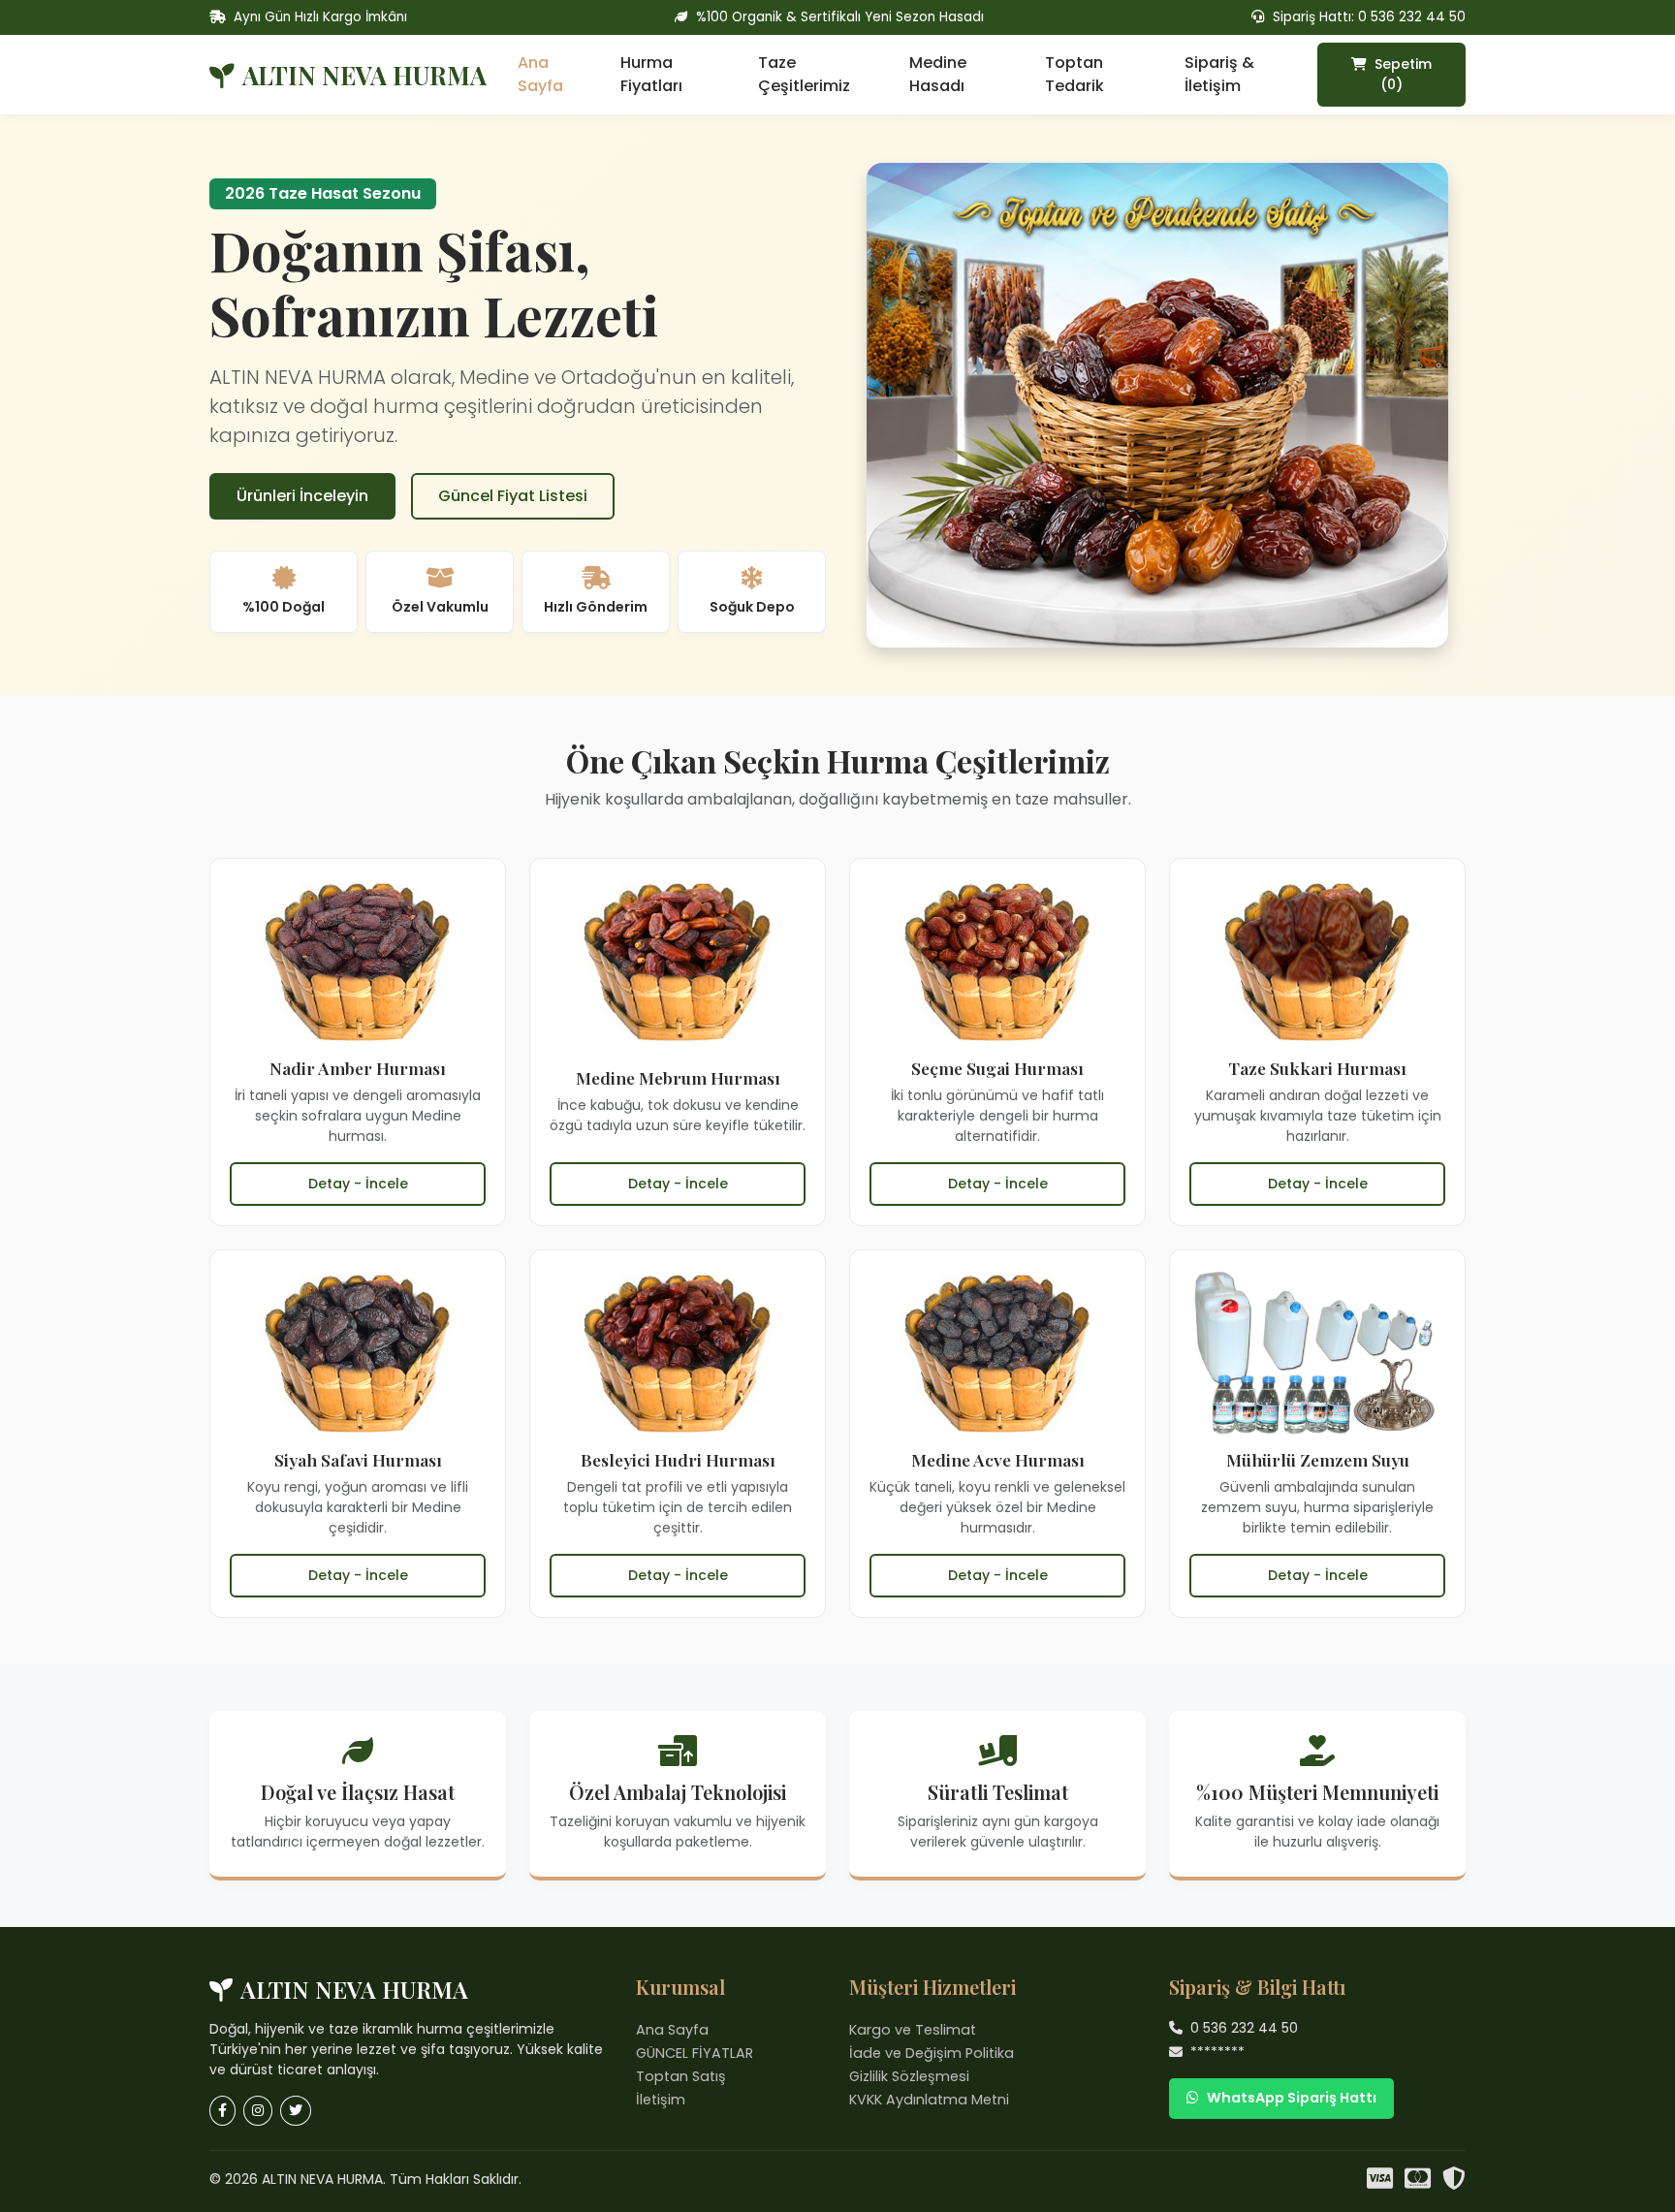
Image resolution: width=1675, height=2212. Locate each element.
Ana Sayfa (540, 74)
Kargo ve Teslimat (913, 2030)
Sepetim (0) (1401, 74)
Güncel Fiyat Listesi (513, 496)
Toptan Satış (681, 2076)
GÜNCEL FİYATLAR (695, 2053)
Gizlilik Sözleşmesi (909, 2076)
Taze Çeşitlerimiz (804, 74)
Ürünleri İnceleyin (302, 496)
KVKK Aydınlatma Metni (929, 2100)
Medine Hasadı (938, 74)
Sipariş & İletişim (1219, 74)
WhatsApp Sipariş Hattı (1292, 2098)
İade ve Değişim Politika (932, 2053)
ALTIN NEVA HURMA (364, 75)
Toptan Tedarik (1075, 74)
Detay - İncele (358, 1184)
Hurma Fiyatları (651, 74)
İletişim (661, 2100)
